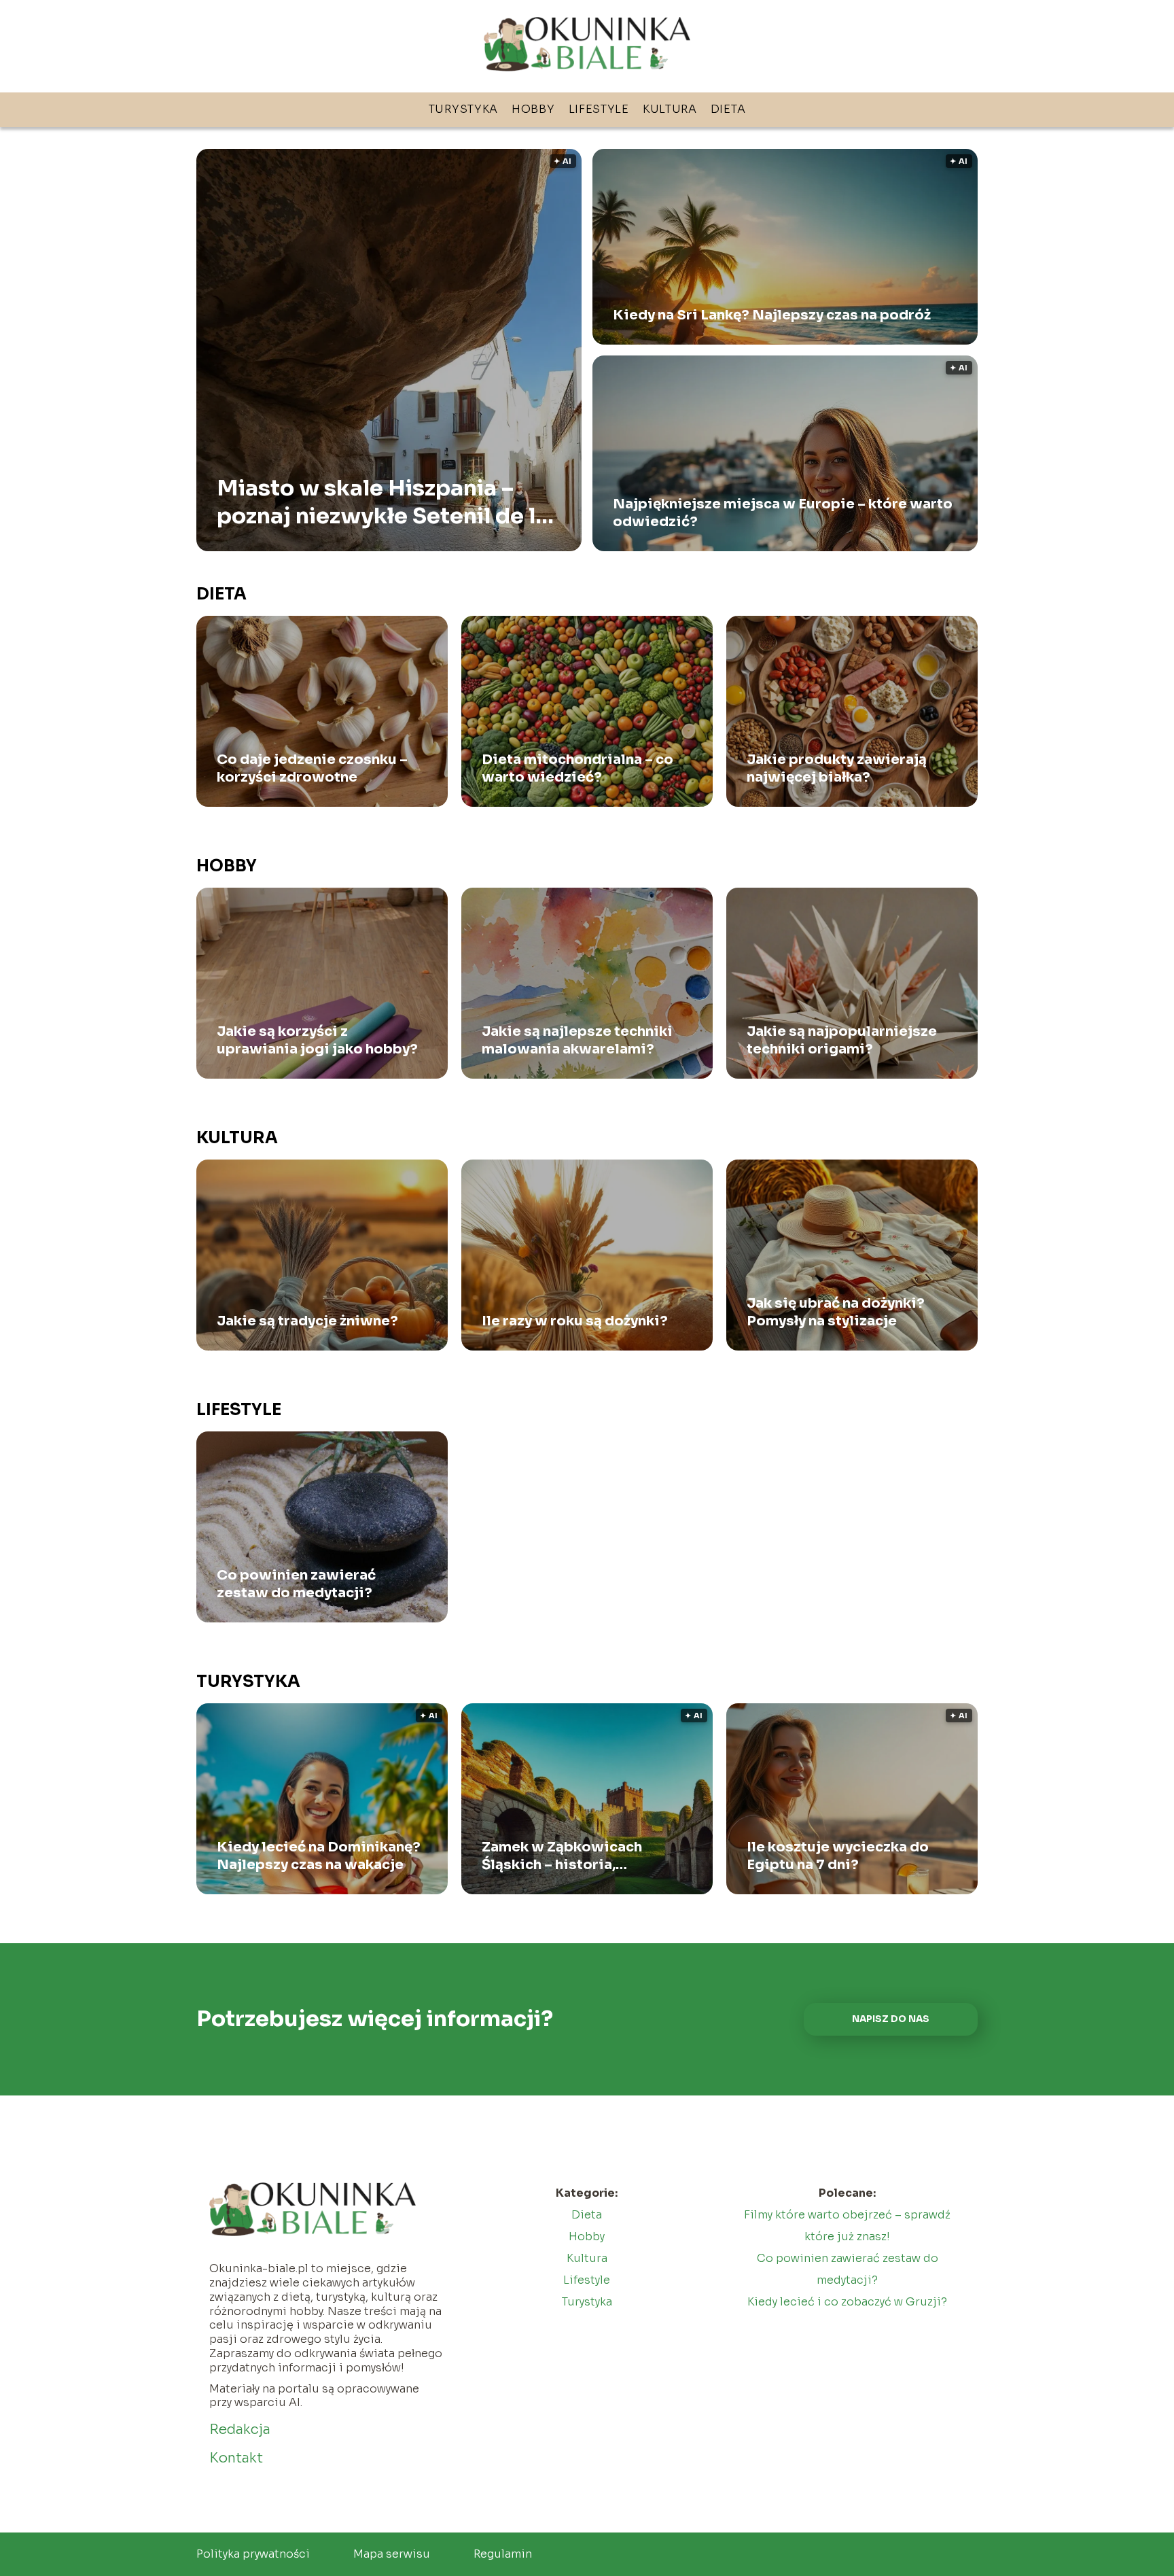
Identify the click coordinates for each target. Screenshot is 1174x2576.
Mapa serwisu (392, 2554)
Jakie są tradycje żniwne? (307, 1321)
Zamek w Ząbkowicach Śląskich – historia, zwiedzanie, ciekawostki (570, 1856)
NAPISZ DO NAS (891, 2019)
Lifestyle (599, 109)
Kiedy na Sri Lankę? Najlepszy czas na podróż (772, 315)
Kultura (670, 109)
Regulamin (503, 2554)
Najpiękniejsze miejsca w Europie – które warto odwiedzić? (783, 513)
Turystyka (463, 109)
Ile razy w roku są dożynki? (575, 1321)
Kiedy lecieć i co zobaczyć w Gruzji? (847, 2302)
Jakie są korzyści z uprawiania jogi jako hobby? (317, 1040)
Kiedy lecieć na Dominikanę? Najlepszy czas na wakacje (319, 1856)
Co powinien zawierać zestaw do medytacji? (296, 1584)
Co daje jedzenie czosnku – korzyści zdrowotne (312, 768)
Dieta (728, 109)
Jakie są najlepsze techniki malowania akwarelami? (577, 1040)
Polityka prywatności (253, 2554)
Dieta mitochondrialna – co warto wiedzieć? (577, 768)
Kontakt (236, 2458)
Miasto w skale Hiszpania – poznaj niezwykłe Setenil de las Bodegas (389, 502)
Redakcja (240, 2430)
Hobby (533, 109)
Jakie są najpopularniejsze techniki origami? (842, 1040)
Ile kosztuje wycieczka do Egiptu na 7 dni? (838, 1856)
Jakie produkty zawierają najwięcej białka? (837, 768)
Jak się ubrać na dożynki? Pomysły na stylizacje (836, 1312)
